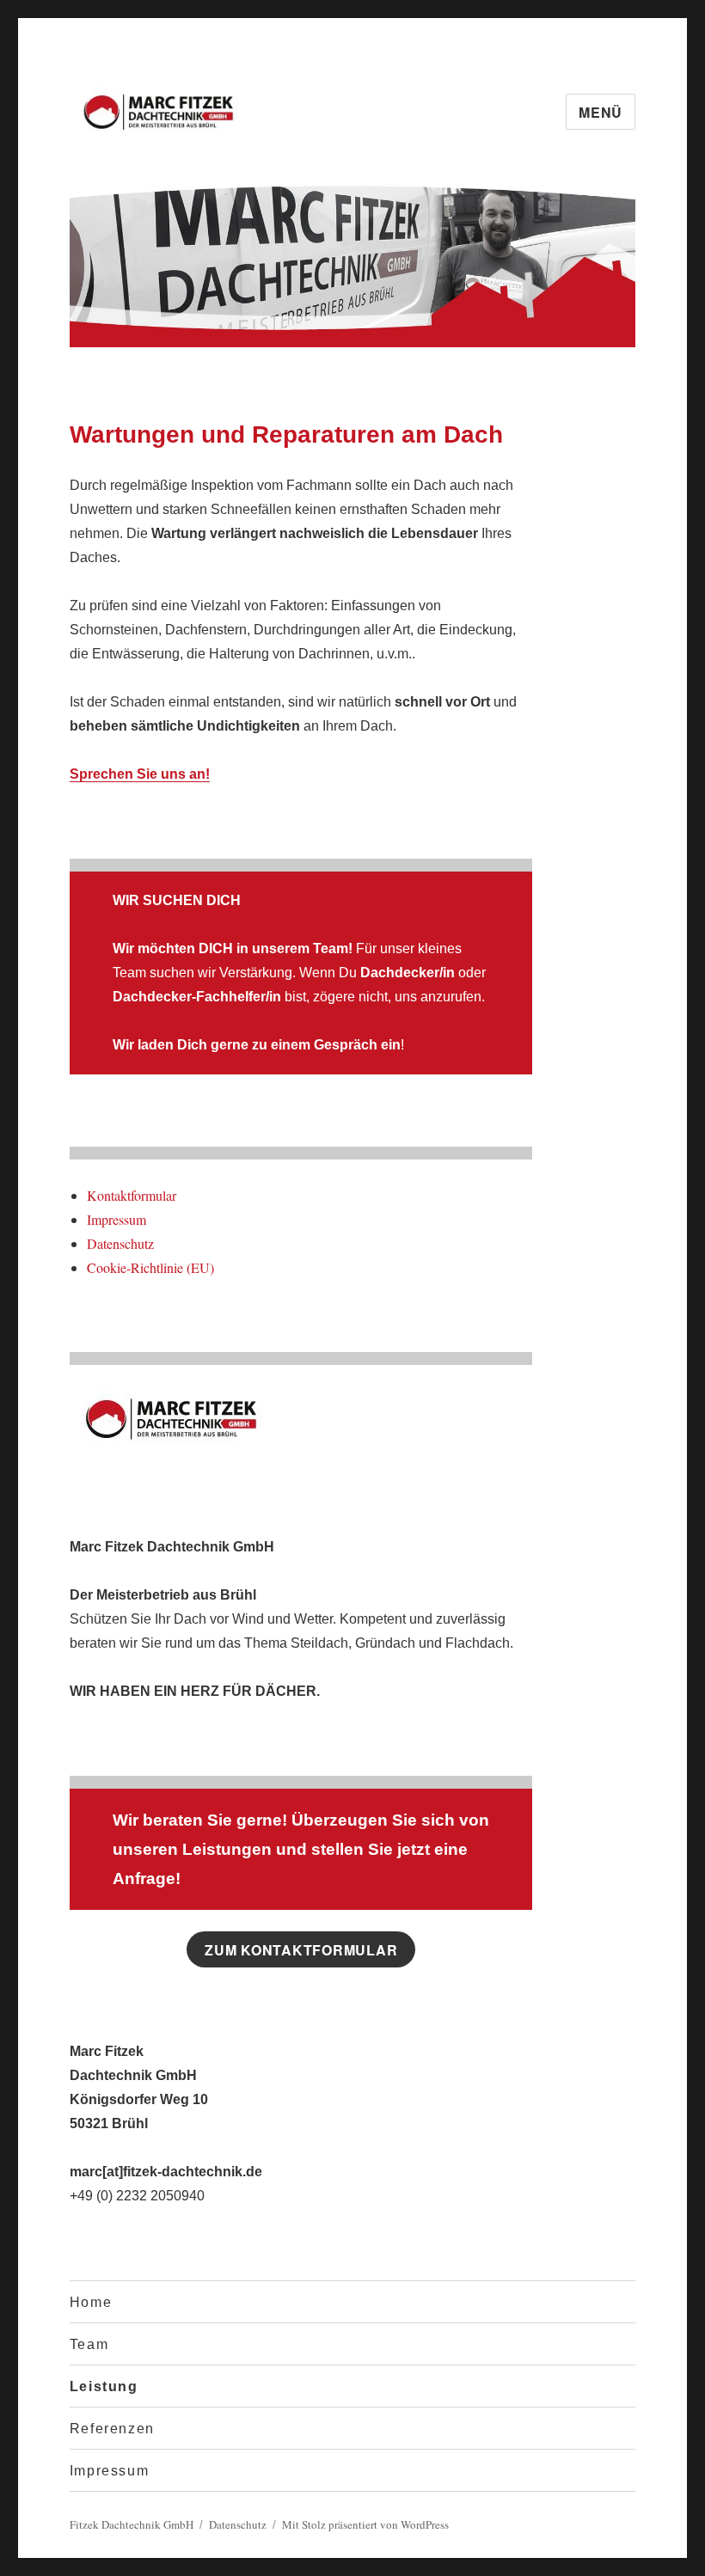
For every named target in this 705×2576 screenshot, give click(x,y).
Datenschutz (120, 1243)
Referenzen (112, 2429)
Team (89, 2344)
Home (91, 2302)
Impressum (116, 1219)
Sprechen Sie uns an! (140, 774)
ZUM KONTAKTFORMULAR (301, 1950)
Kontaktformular (132, 1195)
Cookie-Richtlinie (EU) (150, 1267)
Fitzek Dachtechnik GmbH (132, 2524)
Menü (601, 112)
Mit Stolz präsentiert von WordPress (365, 2524)
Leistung (104, 2386)
